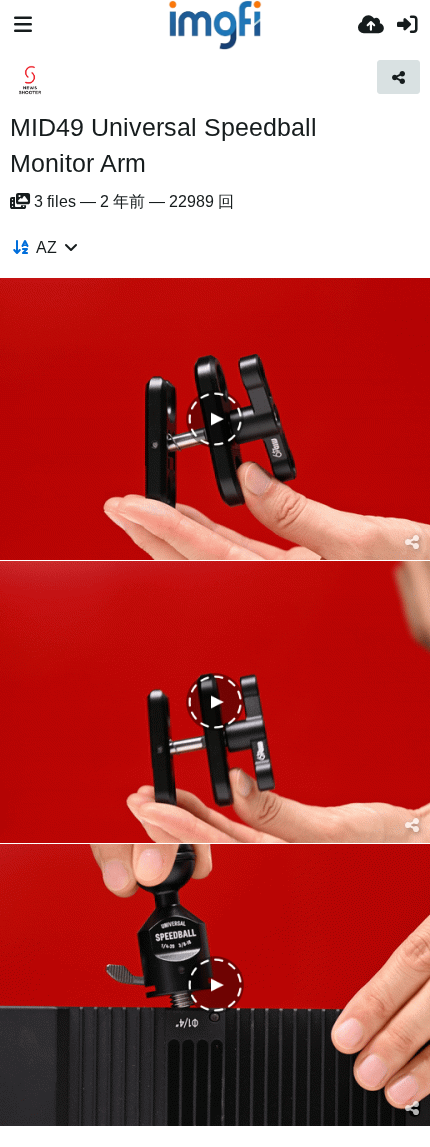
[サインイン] (407, 25)
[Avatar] (30, 80)
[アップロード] (371, 25)
